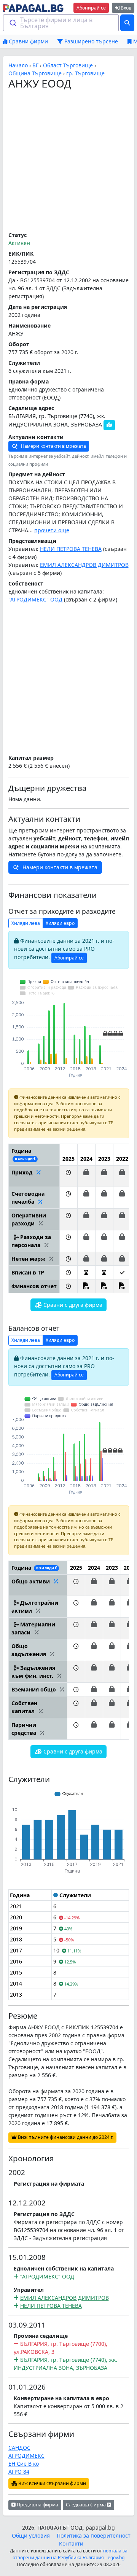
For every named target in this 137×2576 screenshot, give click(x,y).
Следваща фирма (86, 2505)
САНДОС (19, 2448)
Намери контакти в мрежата (53, 446)
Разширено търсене (90, 41)
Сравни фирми (28, 41)
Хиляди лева (26, 923)
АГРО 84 (19, 2472)
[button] (68, 1176)
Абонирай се (91, 8)
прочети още (52, 530)
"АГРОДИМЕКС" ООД (35, 599)
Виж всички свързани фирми (52, 2483)
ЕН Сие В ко (24, 2464)
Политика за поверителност (94, 2535)
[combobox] (61, 23)
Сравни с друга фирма (72, 1305)
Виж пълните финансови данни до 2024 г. (65, 2137)
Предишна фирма (37, 2505)
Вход (125, 8)
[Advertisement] (68, 161)
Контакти (71, 2543)
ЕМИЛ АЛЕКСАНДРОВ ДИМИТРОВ (84, 565)
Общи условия (31, 2535)
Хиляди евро (60, 923)
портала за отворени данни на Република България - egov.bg (70, 2554)
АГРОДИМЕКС (26, 2456)
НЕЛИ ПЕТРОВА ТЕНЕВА (71, 549)
